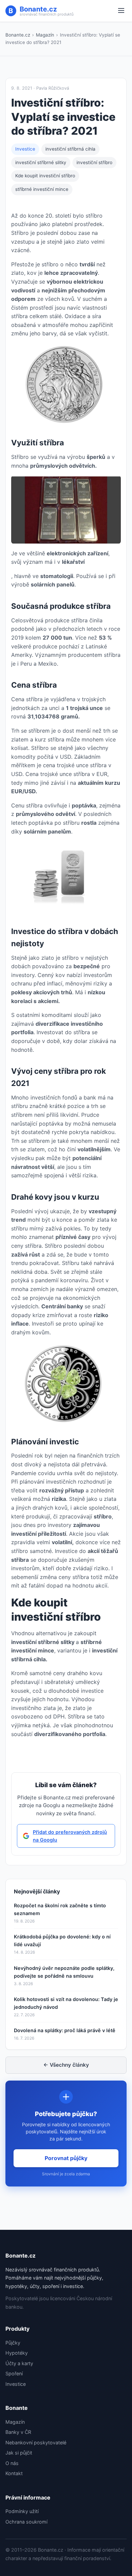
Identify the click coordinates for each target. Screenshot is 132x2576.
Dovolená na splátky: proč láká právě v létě (65, 2030)
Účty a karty (19, 2363)
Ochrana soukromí (26, 2522)
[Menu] (121, 11)
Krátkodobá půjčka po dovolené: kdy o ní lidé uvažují (62, 1940)
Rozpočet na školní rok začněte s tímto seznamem (60, 1909)
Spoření (14, 2373)
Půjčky (13, 2343)
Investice (25, 149)
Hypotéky (17, 2353)
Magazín (45, 35)
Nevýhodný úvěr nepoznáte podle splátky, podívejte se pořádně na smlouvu (64, 1972)
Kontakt (14, 2473)
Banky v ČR (18, 2432)
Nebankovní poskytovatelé (36, 2442)
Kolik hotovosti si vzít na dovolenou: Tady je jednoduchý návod (66, 2003)
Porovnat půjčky (66, 2158)
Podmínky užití (22, 2511)
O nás (12, 2463)
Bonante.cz (18, 35)
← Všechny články (66, 2065)
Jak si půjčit (19, 2453)
